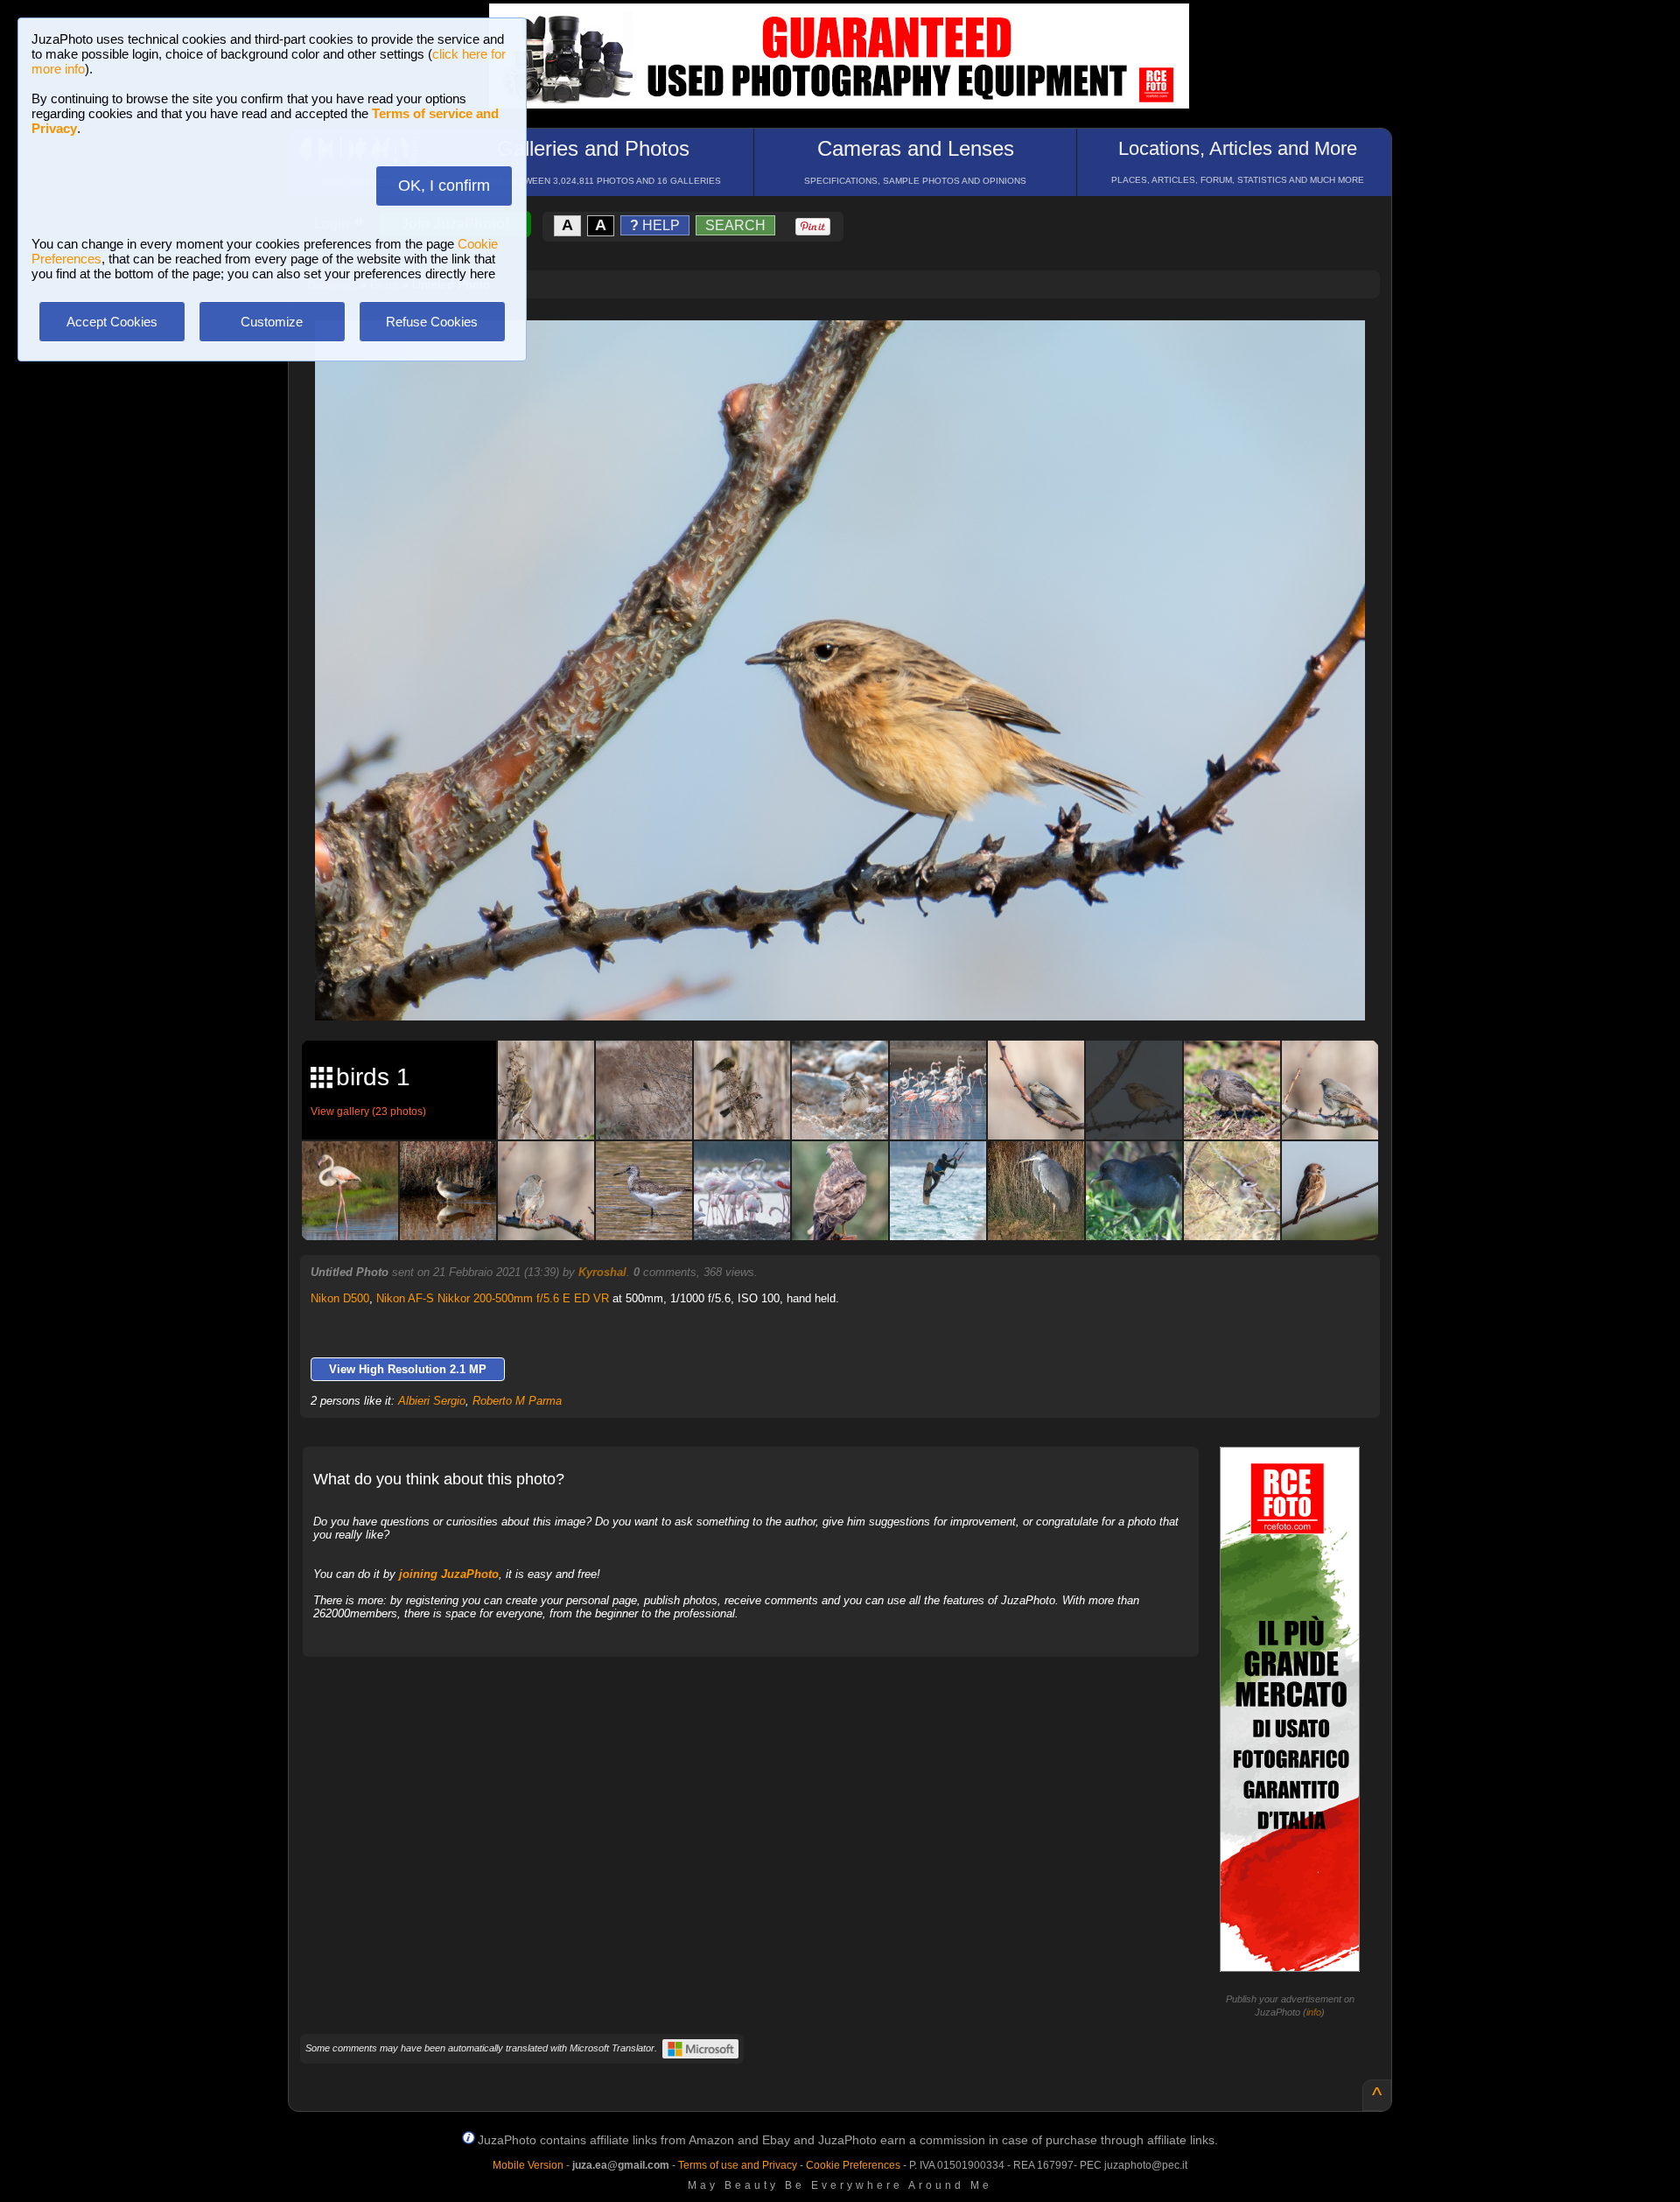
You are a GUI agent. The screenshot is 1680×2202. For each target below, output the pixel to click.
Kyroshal (602, 1272)
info (1314, 2012)
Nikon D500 (340, 1298)
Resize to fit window (850, 352)
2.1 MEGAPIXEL (853, 987)
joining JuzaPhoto (449, 1574)
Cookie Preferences (853, 2165)
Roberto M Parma (517, 1401)
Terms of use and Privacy (738, 2165)
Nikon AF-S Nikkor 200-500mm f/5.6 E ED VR (493, 1298)
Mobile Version (528, 2165)
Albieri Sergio (432, 1401)
